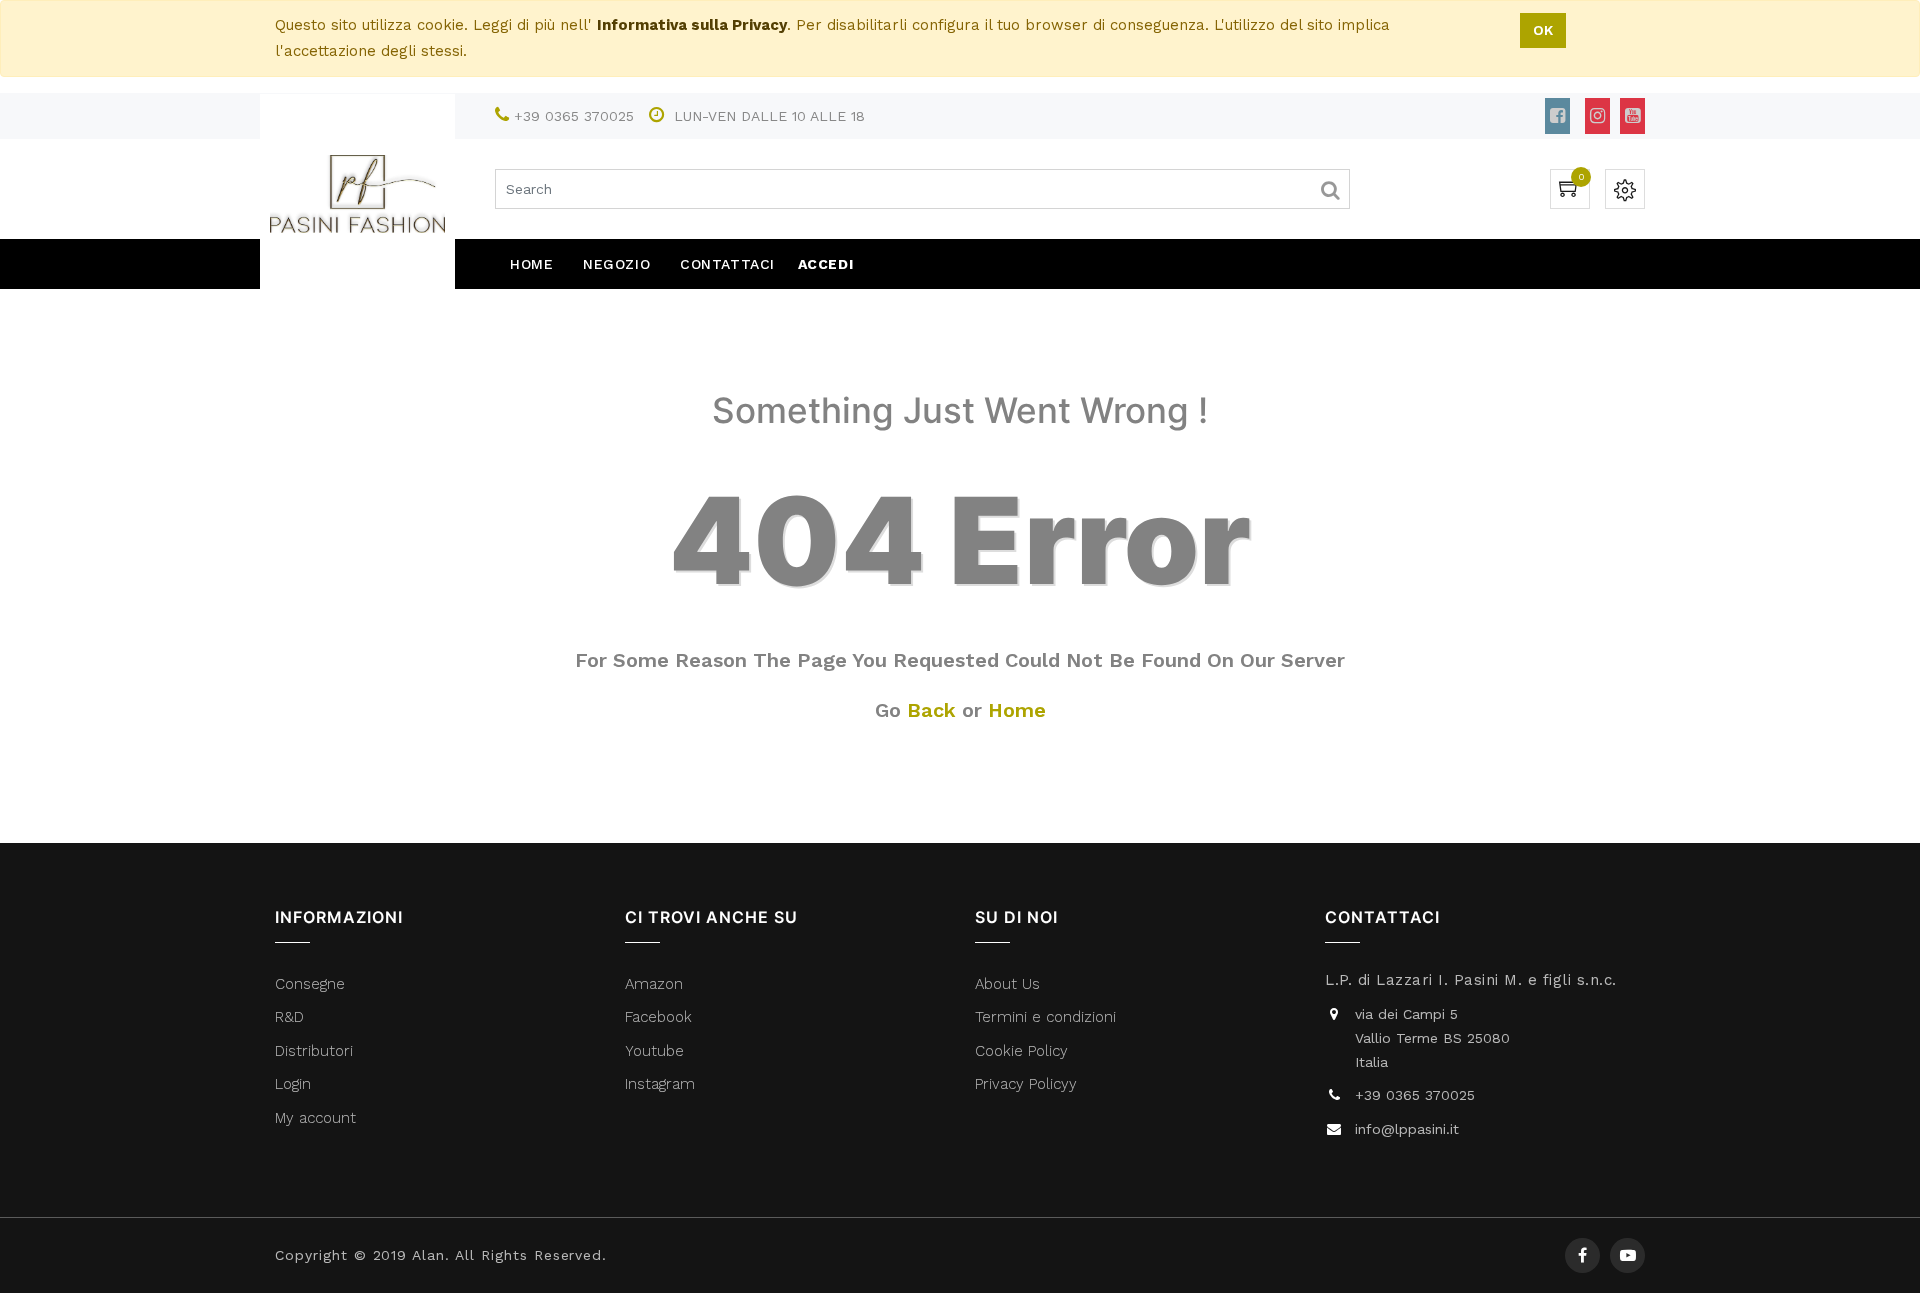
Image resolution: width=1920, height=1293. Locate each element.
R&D (289, 1017)
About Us (1007, 984)
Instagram (660, 1084)
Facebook (661, 1017)
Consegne (310, 984)
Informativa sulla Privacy (692, 25)
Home (1017, 710)
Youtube (654, 1051)
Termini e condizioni (1048, 1017)
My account (315, 1118)
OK (1543, 30)
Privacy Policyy (1028, 1084)
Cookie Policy (1021, 1051)
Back (931, 710)
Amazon (654, 984)
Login (293, 1084)
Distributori (316, 1051)
